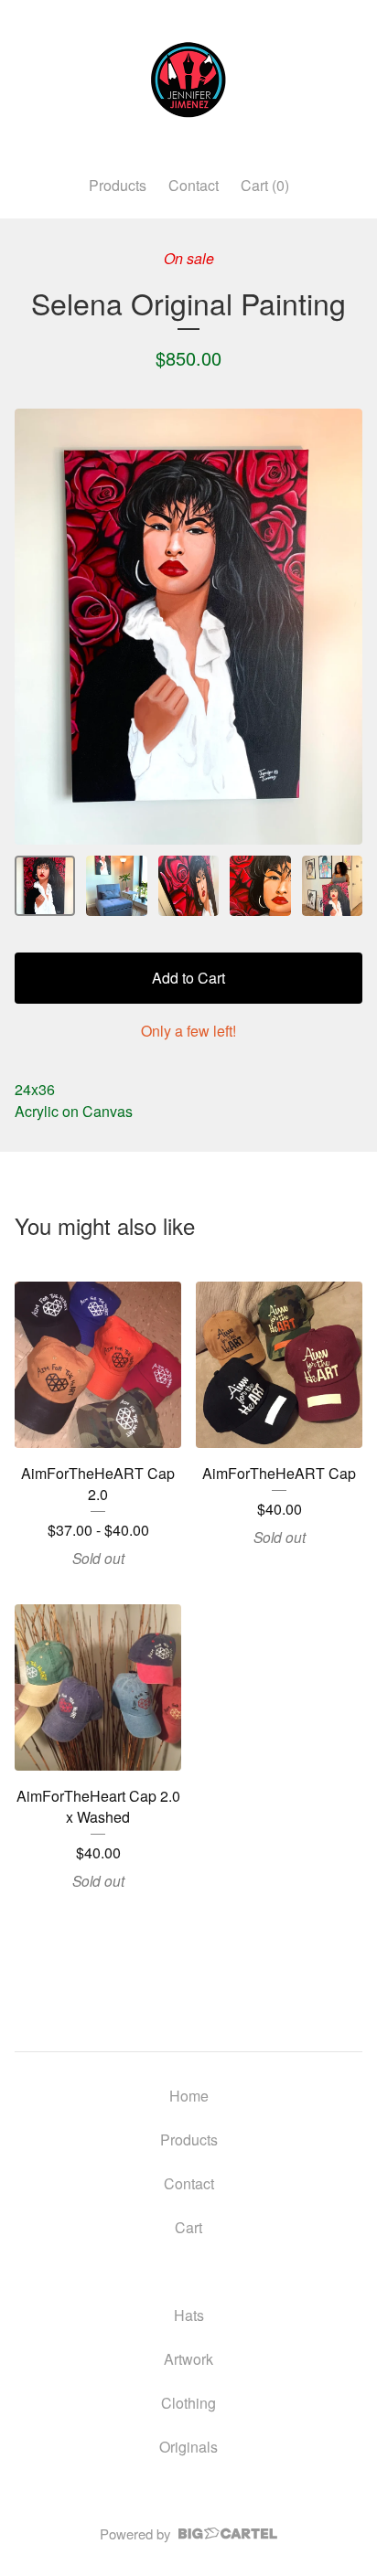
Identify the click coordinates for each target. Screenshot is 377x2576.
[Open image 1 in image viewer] (188, 627)
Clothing (188, 2403)
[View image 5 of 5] (332, 886)
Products (118, 185)
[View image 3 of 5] (188, 886)
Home (189, 2096)
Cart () (265, 185)
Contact (194, 185)
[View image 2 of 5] (116, 886)
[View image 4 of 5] (260, 886)
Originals (188, 2447)
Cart (188, 2227)
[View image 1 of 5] (45, 886)
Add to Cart (188, 978)
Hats (189, 2315)
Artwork (188, 2359)
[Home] (188, 80)
